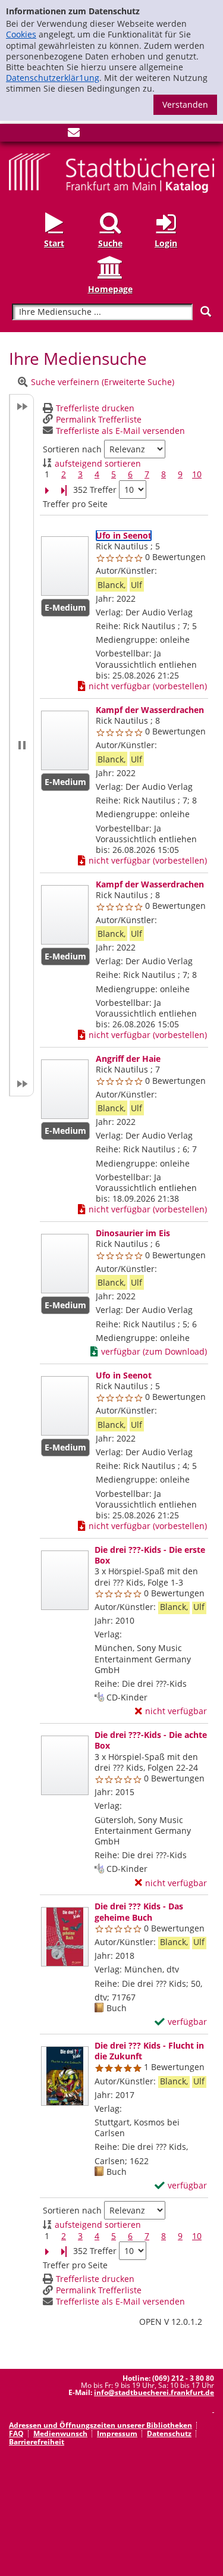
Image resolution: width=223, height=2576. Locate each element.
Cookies (21, 34)
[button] (21, 745)
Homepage (110, 289)
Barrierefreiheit (37, 2442)
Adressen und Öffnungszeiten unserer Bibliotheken (100, 2425)
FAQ (16, 2433)
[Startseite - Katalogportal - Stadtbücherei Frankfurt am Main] (111, 172)
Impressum (117, 2433)
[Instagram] (34, 135)
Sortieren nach (72, 449)
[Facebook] (15, 135)
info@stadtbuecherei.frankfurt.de (154, 2392)
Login (166, 243)
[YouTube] (54, 135)
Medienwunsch (60, 2433)
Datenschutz (169, 2433)
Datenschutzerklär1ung (53, 78)
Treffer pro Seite (75, 504)
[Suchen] (206, 312)
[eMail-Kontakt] (74, 135)
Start (54, 243)
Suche (110, 243)
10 (197, 474)
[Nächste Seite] (47, 490)
